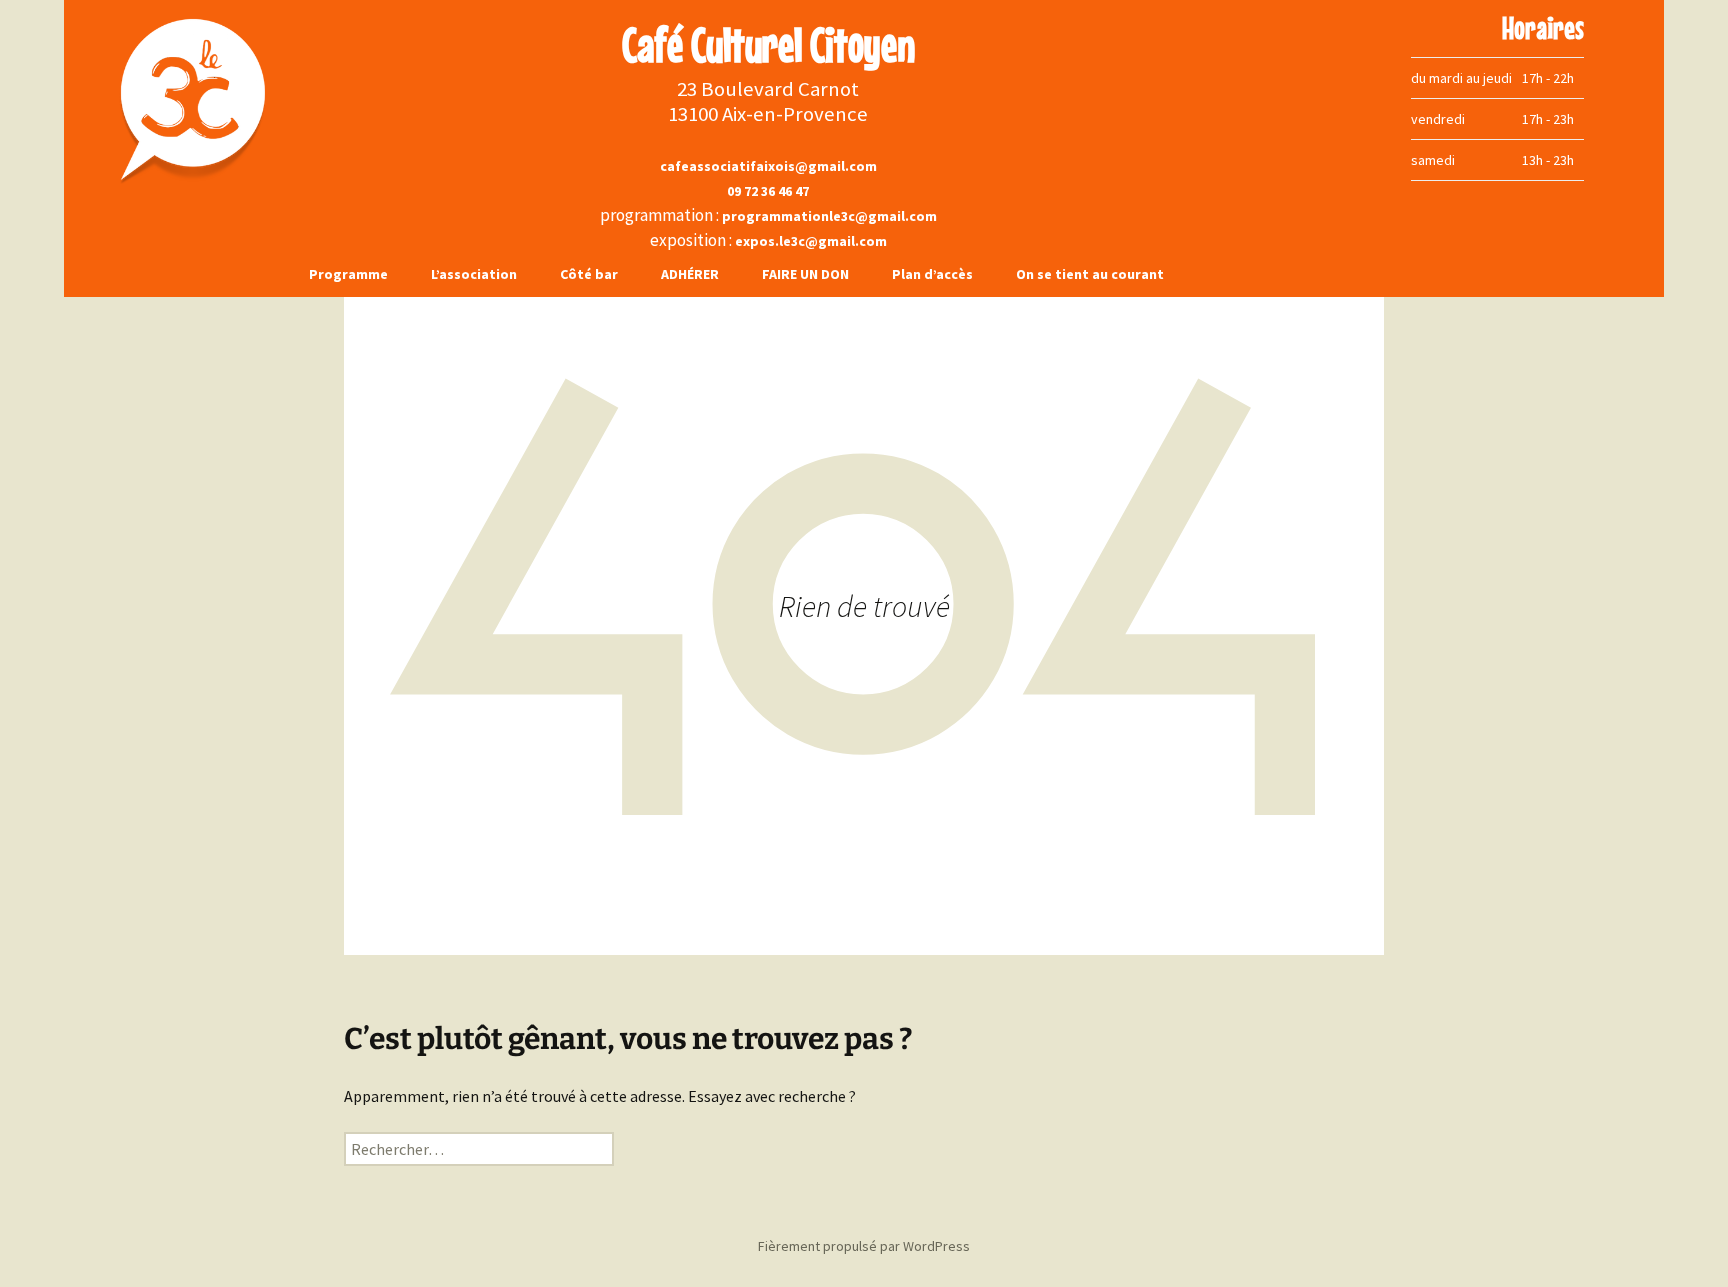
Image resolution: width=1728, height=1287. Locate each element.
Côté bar (589, 274)
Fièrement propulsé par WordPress (864, 1246)
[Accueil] (176, 100)
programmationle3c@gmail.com (829, 216)
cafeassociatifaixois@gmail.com (768, 166)
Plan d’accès (932, 274)
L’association (474, 274)
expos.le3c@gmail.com (811, 241)
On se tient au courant (1090, 274)
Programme (348, 274)
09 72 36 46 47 (768, 191)
